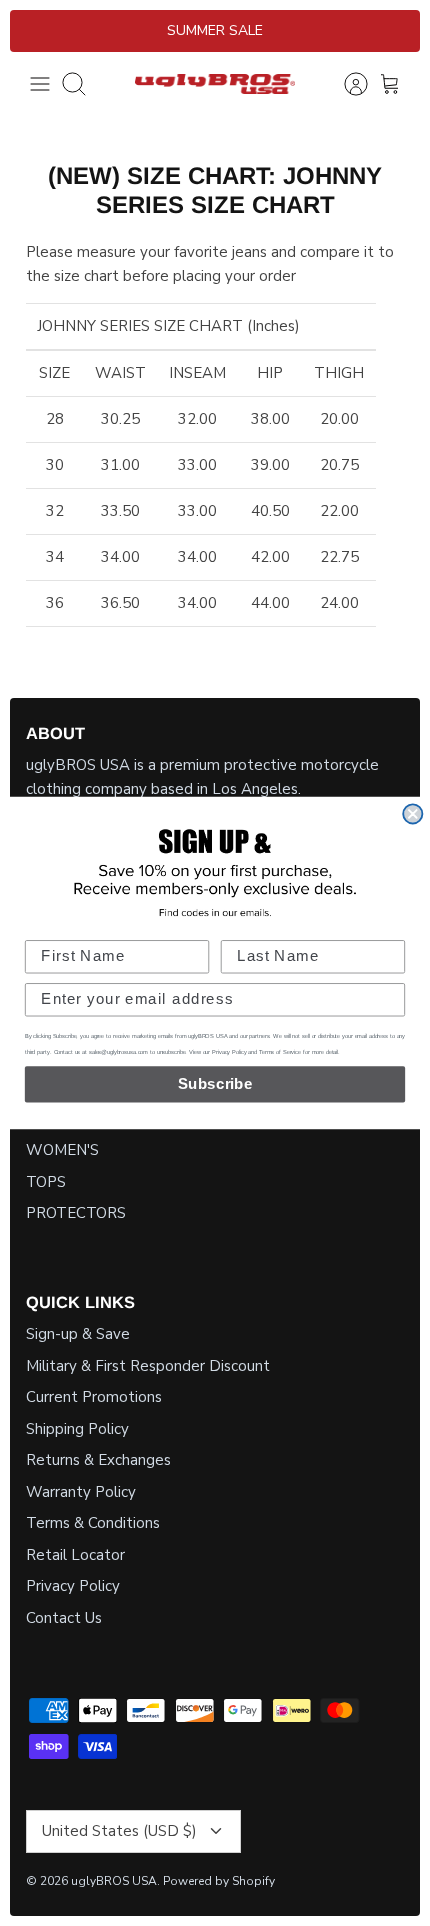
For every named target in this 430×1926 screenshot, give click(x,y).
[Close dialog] (412, 814)
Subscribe (215, 1084)
